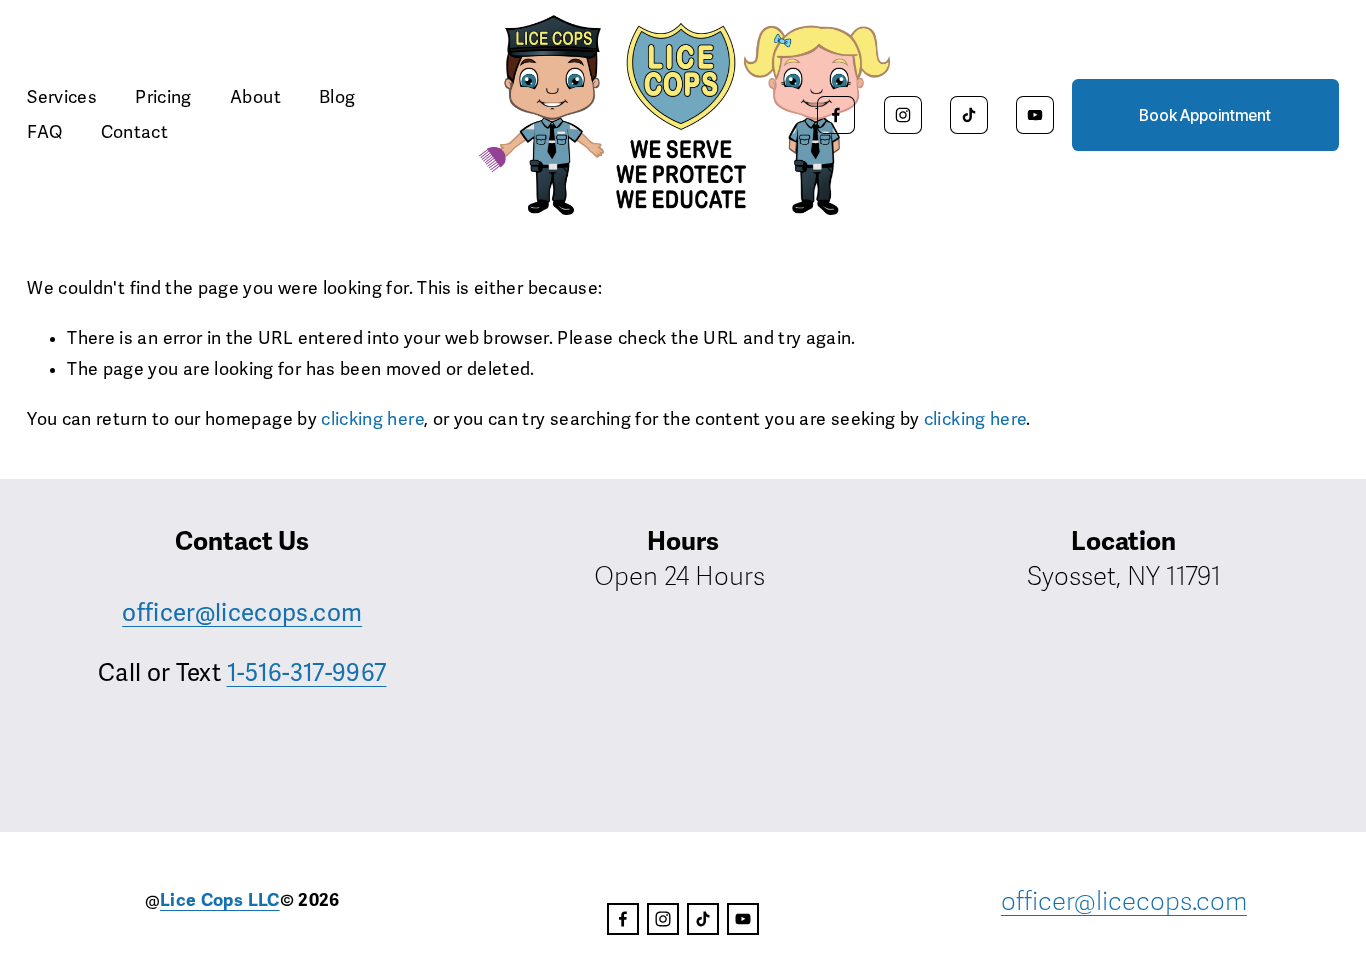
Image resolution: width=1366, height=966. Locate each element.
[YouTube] (1035, 115)
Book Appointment (1205, 115)
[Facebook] (836, 115)
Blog (337, 97)
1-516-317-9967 (307, 673)
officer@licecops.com (242, 613)
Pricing (163, 97)
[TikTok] (969, 115)
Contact (134, 132)
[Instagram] (903, 115)
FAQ (44, 132)
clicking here (372, 419)
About (255, 97)
